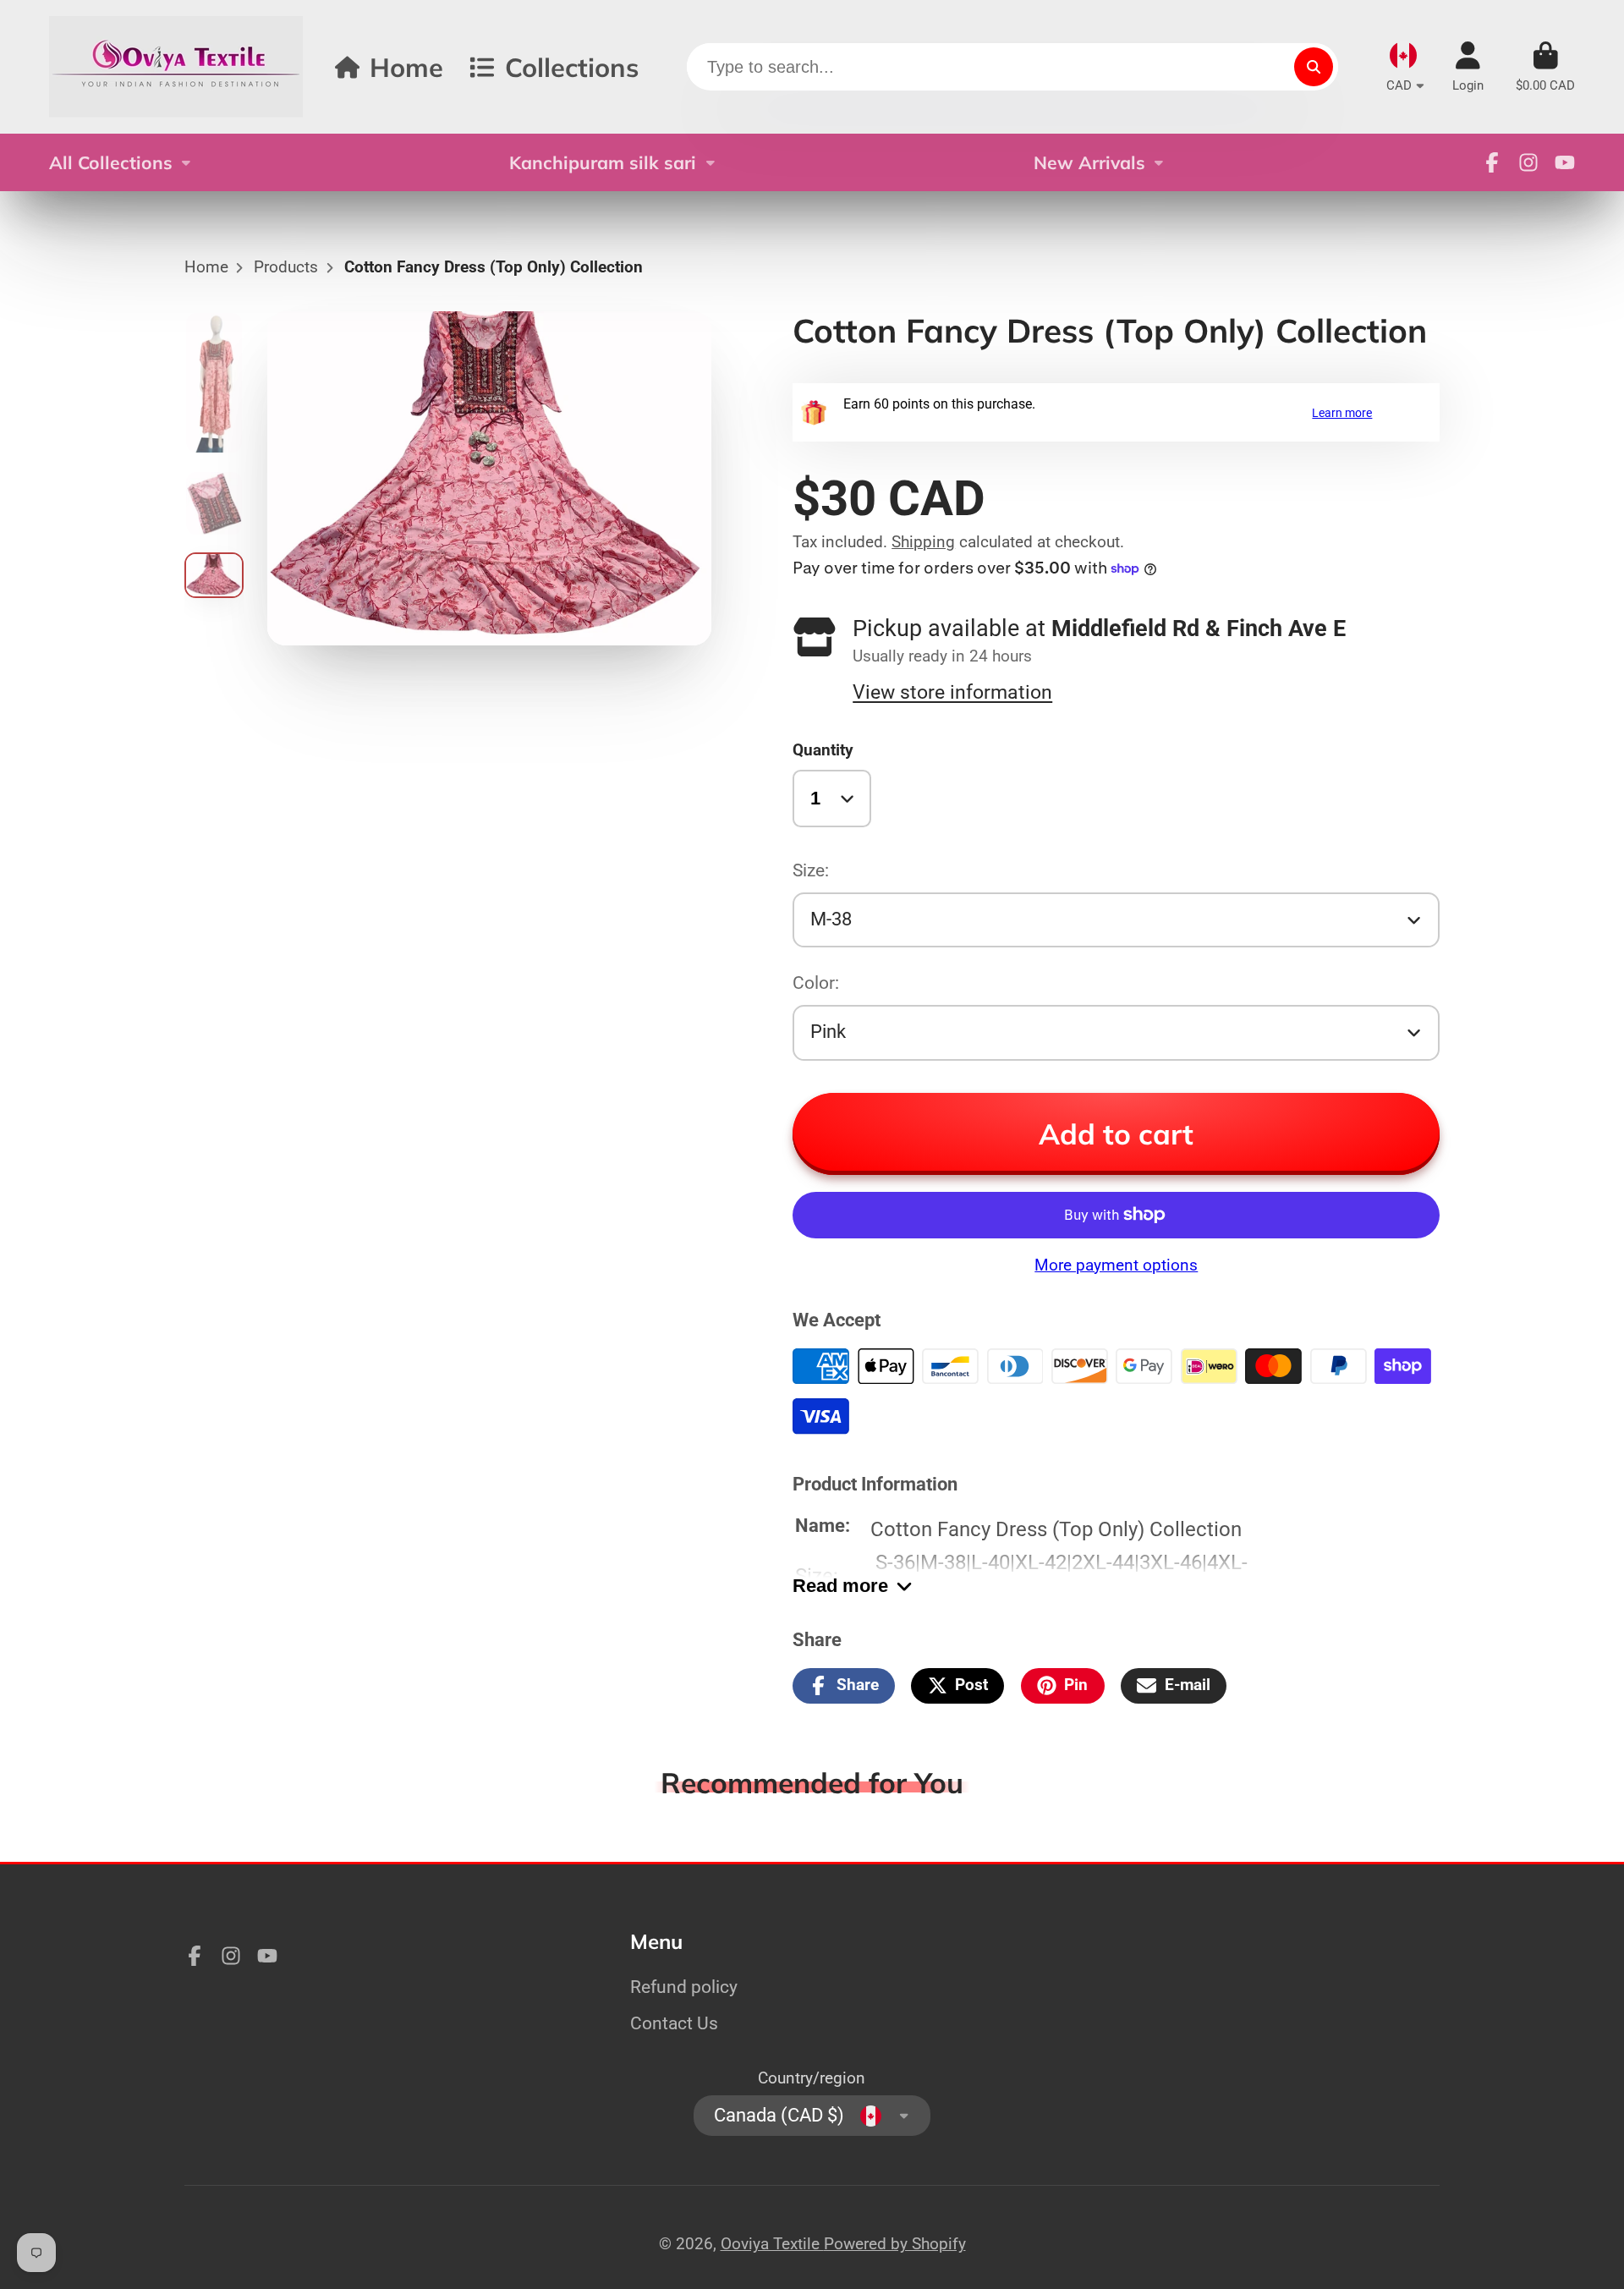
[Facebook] (1492, 162)
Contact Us (674, 2023)
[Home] (176, 67)
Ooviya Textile (772, 2244)
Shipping (923, 542)
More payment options (1116, 1265)
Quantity (823, 750)
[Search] (1314, 67)
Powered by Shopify (895, 2244)
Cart (1545, 67)
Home (406, 67)
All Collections (111, 162)
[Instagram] (1528, 162)
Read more (840, 1586)
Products (286, 267)
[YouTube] (1565, 162)
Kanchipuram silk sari (603, 162)
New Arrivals (1089, 162)
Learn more (1342, 413)
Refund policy (684, 1987)
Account (1468, 67)
